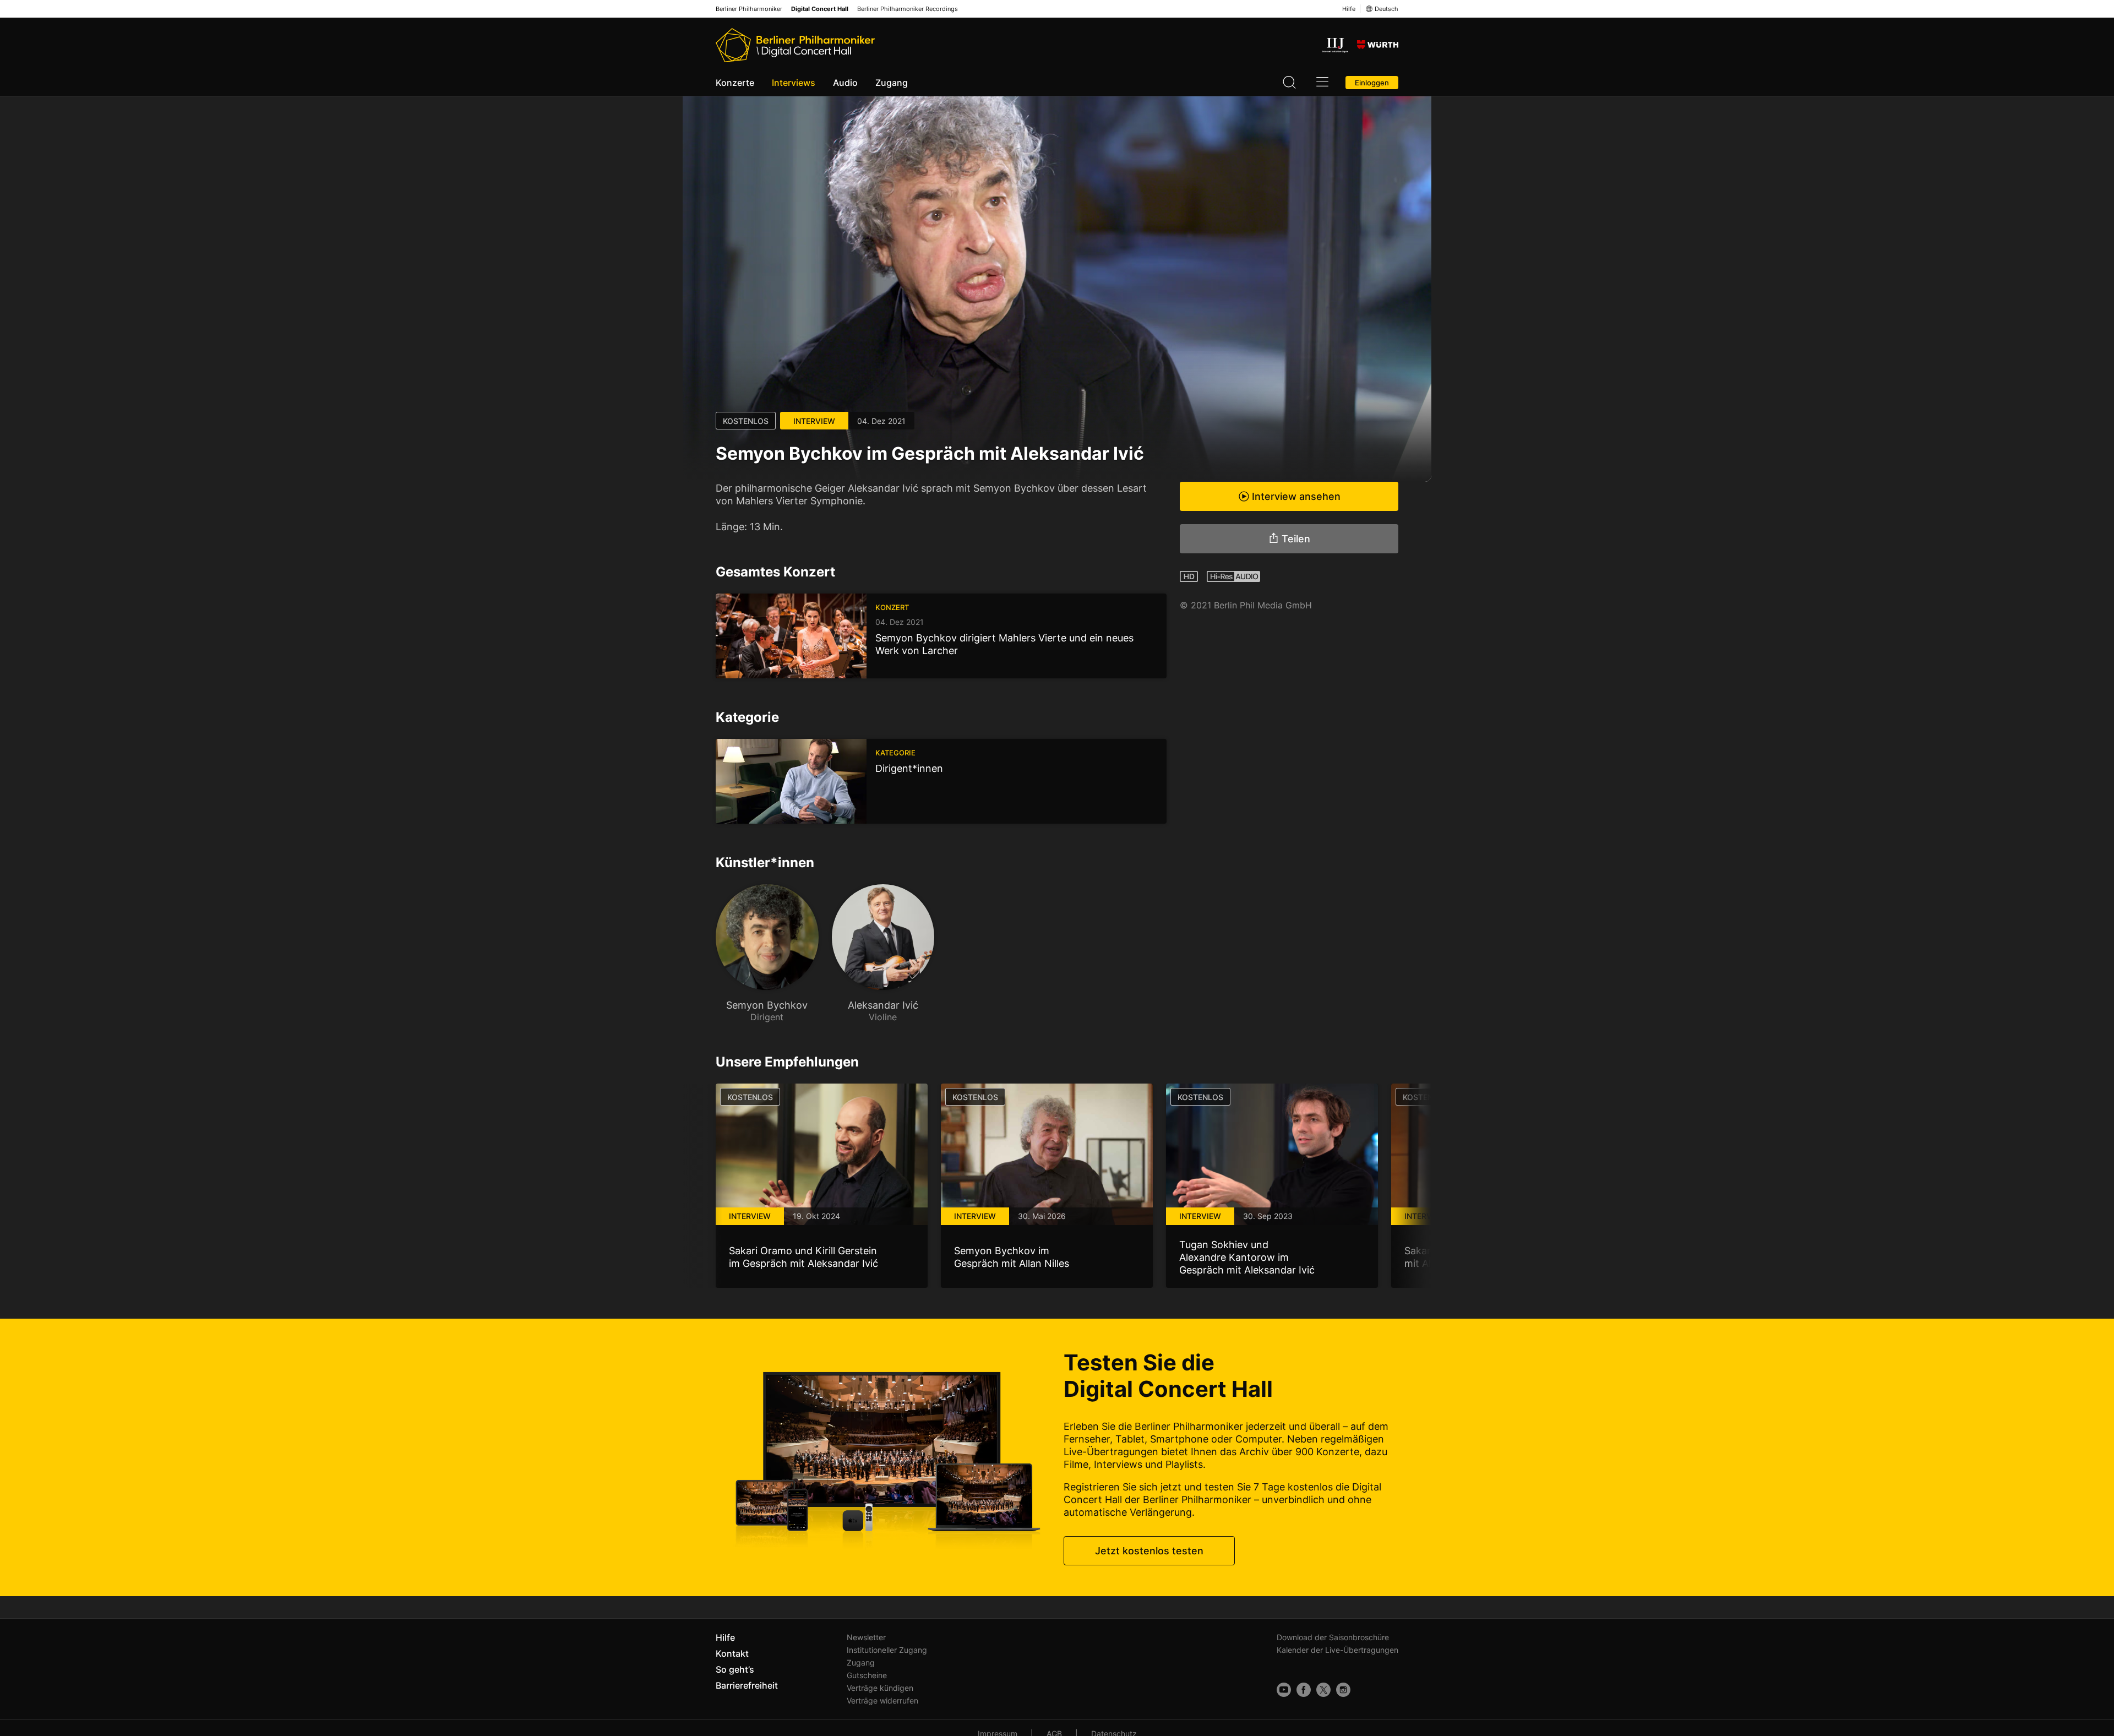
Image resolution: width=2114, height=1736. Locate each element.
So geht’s (735, 1669)
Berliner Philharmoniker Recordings (908, 9)
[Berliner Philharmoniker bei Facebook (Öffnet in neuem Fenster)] (1304, 1690)
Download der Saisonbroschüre (1333, 1637)
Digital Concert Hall (820, 9)
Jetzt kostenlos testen (1149, 1551)
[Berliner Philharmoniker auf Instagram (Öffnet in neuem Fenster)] (1343, 1690)
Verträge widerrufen (882, 1700)
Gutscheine (867, 1675)
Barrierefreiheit (747, 1685)
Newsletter (866, 1637)
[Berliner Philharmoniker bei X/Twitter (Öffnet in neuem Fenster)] (1323, 1690)
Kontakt (732, 1653)
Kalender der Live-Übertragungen (1337, 1650)
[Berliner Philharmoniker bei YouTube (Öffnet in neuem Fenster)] (1284, 1690)
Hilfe (1349, 9)
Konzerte (735, 83)
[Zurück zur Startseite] (795, 45)
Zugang (892, 83)
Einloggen (1372, 83)
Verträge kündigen (880, 1688)
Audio (845, 83)
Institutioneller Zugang (887, 1650)
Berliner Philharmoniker (749, 9)
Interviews (794, 83)
